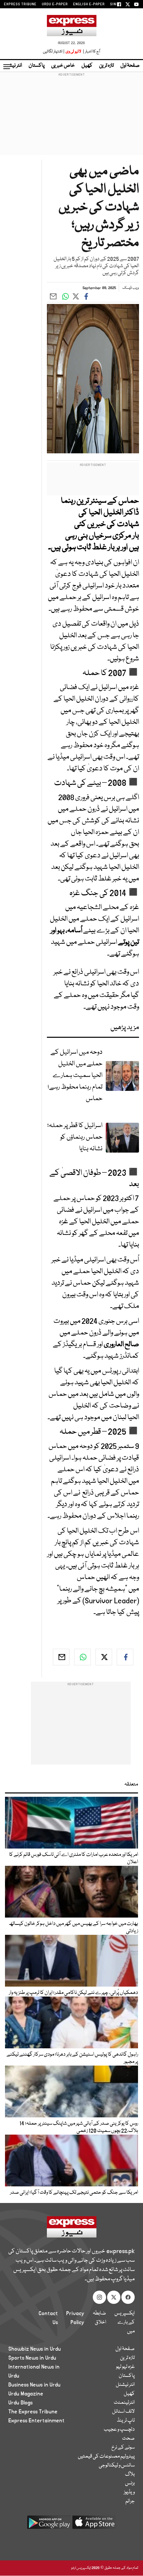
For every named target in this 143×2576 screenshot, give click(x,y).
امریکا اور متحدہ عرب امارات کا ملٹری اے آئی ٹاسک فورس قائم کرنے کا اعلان (73, 1858)
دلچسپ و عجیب (119, 2430)
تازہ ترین (106, 66)
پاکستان (37, 66)
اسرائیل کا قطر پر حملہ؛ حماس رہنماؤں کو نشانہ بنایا (75, 1137)
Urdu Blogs (20, 2403)
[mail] (61, 1657)
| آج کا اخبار (91, 52)
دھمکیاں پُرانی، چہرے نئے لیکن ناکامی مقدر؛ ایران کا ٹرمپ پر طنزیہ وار (73, 1993)
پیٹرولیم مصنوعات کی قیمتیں (106, 2457)
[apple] (94, 2525)
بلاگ (130, 2474)
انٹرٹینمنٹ (124, 2403)
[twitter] (104, 1657)
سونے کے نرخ (123, 2448)
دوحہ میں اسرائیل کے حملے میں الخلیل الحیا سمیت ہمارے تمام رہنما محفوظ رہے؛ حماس (75, 1075)
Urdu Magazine (26, 2394)
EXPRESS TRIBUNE (20, 4)
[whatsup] (82, 1657)
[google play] (49, 2525)
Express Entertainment (36, 2421)
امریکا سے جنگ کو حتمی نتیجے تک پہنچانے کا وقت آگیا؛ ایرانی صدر (74, 2193)
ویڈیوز (129, 2492)
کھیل (87, 66)
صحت (128, 2439)
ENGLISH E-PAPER (89, 4)
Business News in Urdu (34, 2385)
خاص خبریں (63, 66)
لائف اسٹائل (123, 2412)
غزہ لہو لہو (125, 2367)
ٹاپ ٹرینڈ (126, 2421)
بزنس (130, 2483)
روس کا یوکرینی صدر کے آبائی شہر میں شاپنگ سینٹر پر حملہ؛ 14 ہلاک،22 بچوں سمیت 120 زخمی (79, 2127)
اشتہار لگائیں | (54, 52)
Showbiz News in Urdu (35, 2349)
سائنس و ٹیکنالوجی (117, 2465)
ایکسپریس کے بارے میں (125, 2322)
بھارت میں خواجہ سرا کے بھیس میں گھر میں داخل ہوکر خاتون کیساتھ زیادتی (73, 1928)
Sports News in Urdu (32, 2358)
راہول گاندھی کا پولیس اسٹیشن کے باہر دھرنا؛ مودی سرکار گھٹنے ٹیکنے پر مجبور (72, 2058)
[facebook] (125, 1657)
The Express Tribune (33, 2412)
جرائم (130, 2501)
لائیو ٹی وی (73, 52)
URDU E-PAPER (55, 4)
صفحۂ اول (130, 66)
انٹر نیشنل (125, 2385)
